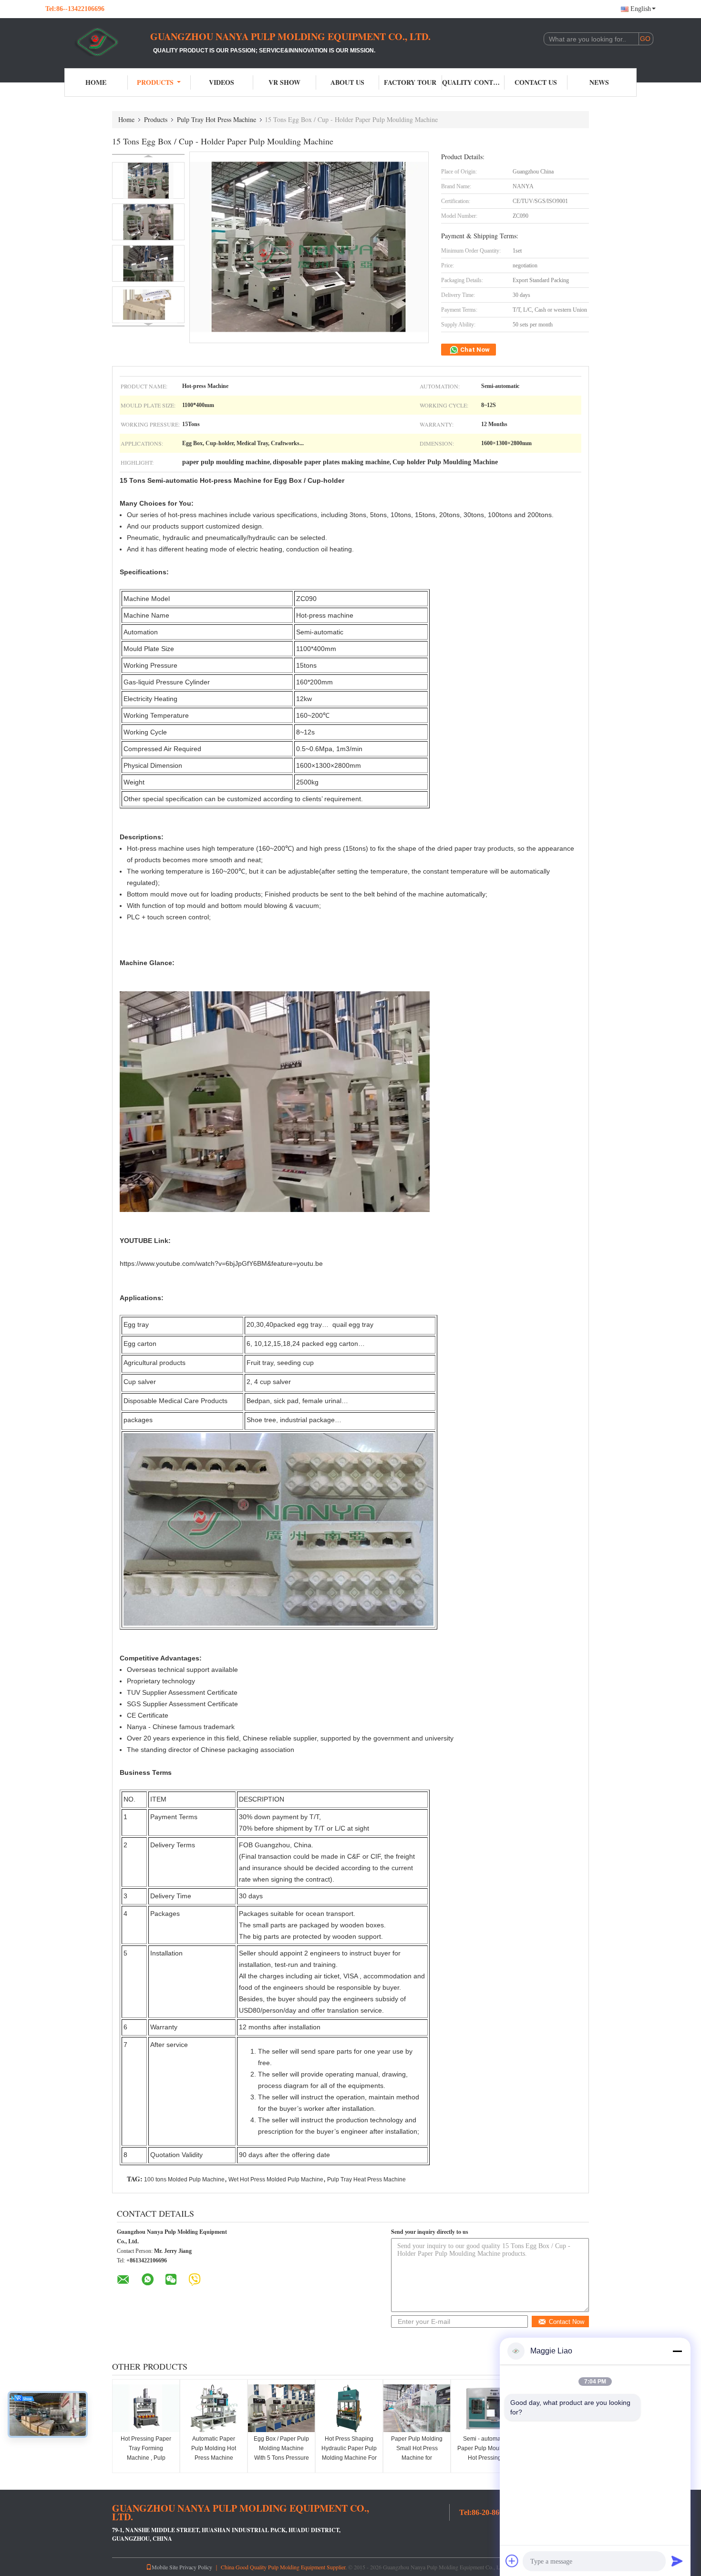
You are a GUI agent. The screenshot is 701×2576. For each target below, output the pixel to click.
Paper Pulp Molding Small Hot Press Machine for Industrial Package (417, 2453)
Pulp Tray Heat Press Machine (366, 2179)
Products (155, 82)
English (641, 9)
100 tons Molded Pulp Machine (184, 2179)
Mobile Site (165, 2567)
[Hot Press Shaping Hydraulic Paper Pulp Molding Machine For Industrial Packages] (349, 2408)
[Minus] (677, 2351)
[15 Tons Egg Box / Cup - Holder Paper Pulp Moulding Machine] (148, 180)
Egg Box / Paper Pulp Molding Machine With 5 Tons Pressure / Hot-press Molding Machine (281, 2458)
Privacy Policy (196, 2567)
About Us (347, 82)
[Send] (677, 2561)
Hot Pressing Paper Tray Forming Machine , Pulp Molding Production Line (146, 2458)
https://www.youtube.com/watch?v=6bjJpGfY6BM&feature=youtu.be (221, 1263)
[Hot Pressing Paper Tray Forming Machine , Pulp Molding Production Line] (146, 2408)
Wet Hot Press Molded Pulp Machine (276, 2179)
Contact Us (536, 82)
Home (96, 82)
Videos (222, 82)
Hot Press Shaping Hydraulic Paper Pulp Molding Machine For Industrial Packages (349, 2453)
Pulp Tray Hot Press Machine (216, 119)
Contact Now (567, 2322)
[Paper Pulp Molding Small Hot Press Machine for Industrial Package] (417, 2408)
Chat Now (474, 350)
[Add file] (512, 2561)
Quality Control (474, 82)
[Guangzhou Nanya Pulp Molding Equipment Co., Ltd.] (98, 42)
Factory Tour (410, 82)
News (599, 82)
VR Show (284, 82)
